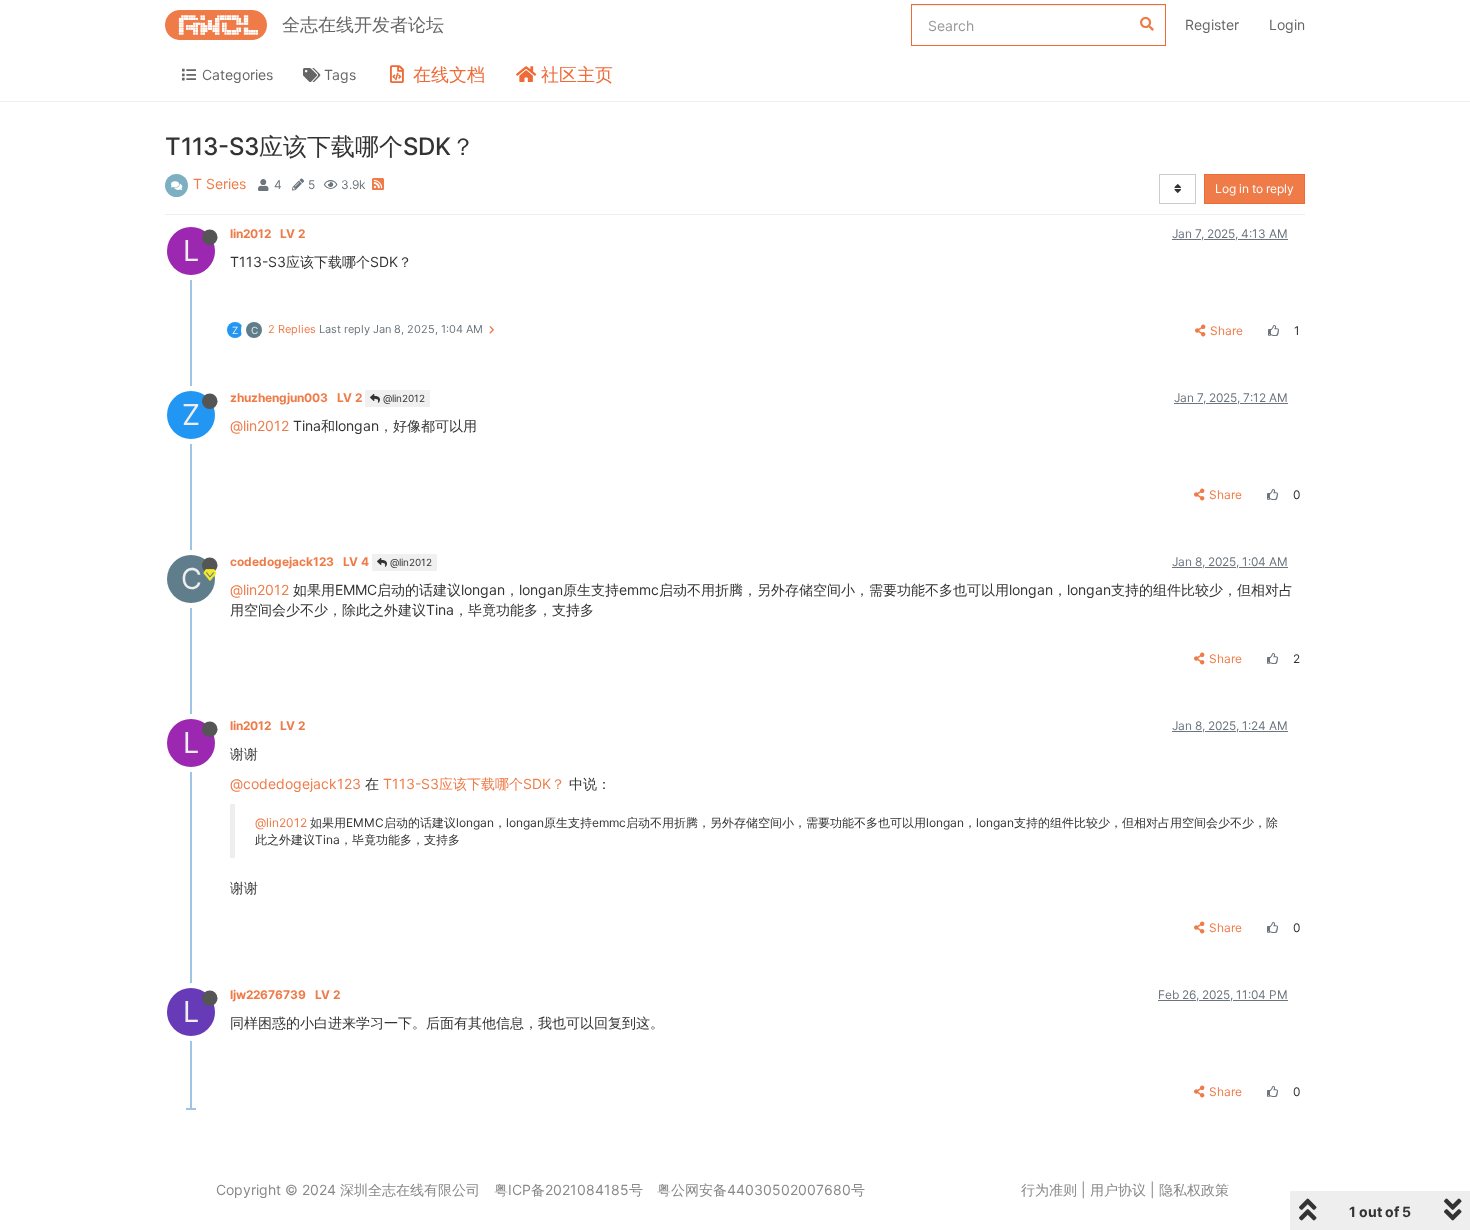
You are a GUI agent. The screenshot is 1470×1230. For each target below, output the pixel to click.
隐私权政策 (1194, 1189)
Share (1226, 330)
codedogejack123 (299, 561)
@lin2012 (402, 398)
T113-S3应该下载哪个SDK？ (474, 783)
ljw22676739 (285, 994)
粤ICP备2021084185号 (568, 1189)
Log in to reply (1254, 188)
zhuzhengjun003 (296, 397)
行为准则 (1049, 1189)
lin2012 (267, 233)
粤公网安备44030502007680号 (761, 1189)
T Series (219, 183)
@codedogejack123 (295, 783)
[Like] (1271, 330)
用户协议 (1118, 1189)
